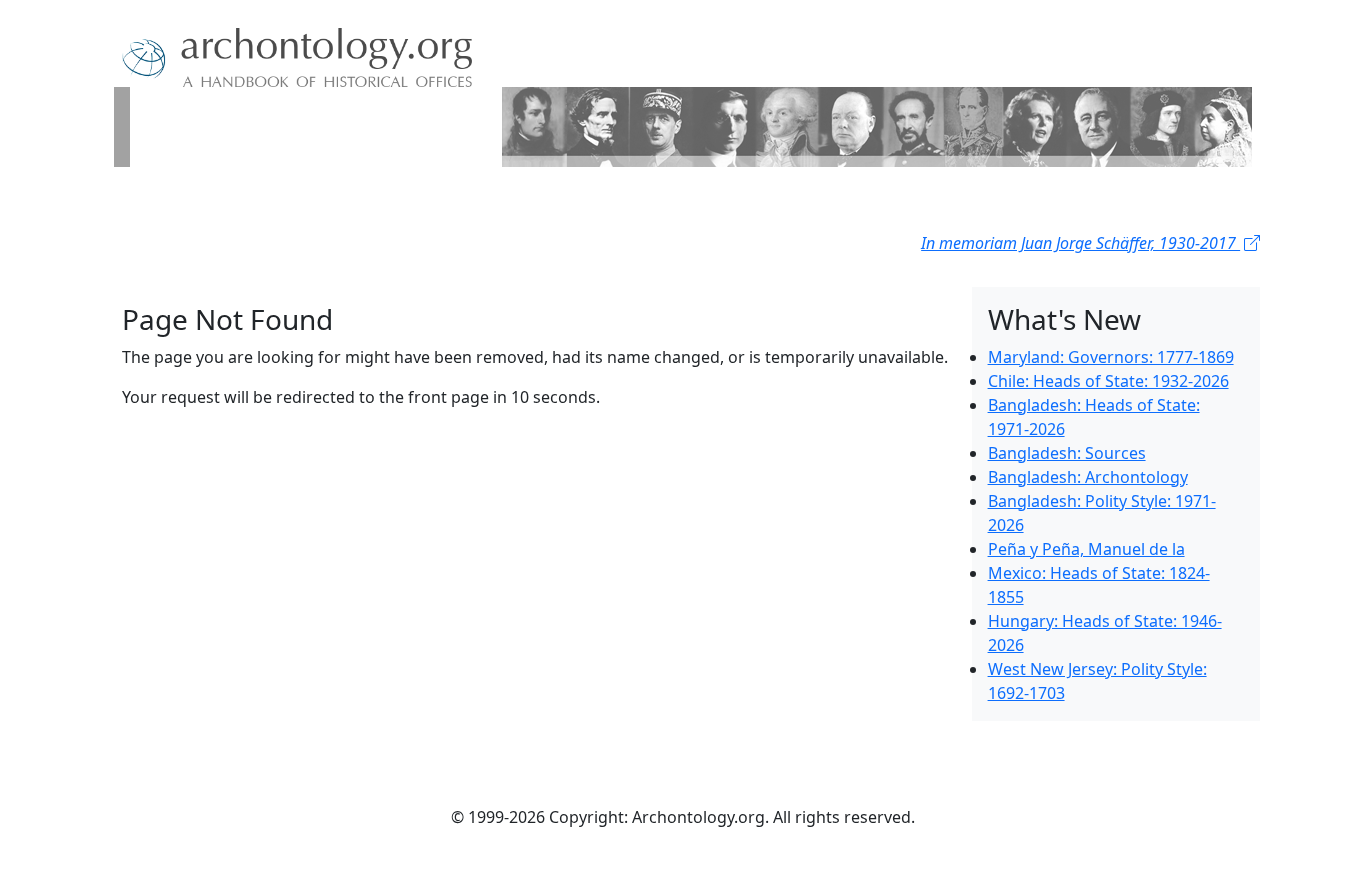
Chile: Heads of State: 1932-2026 (1108, 381)
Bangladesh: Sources (1067, 453)
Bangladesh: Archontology (1088, 477)
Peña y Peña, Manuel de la (1086, 549)
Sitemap (341, 199)
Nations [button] (252, 199)
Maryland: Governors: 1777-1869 (1111, 357)
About (184, 199)
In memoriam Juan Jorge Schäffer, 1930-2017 (1080, 243)
